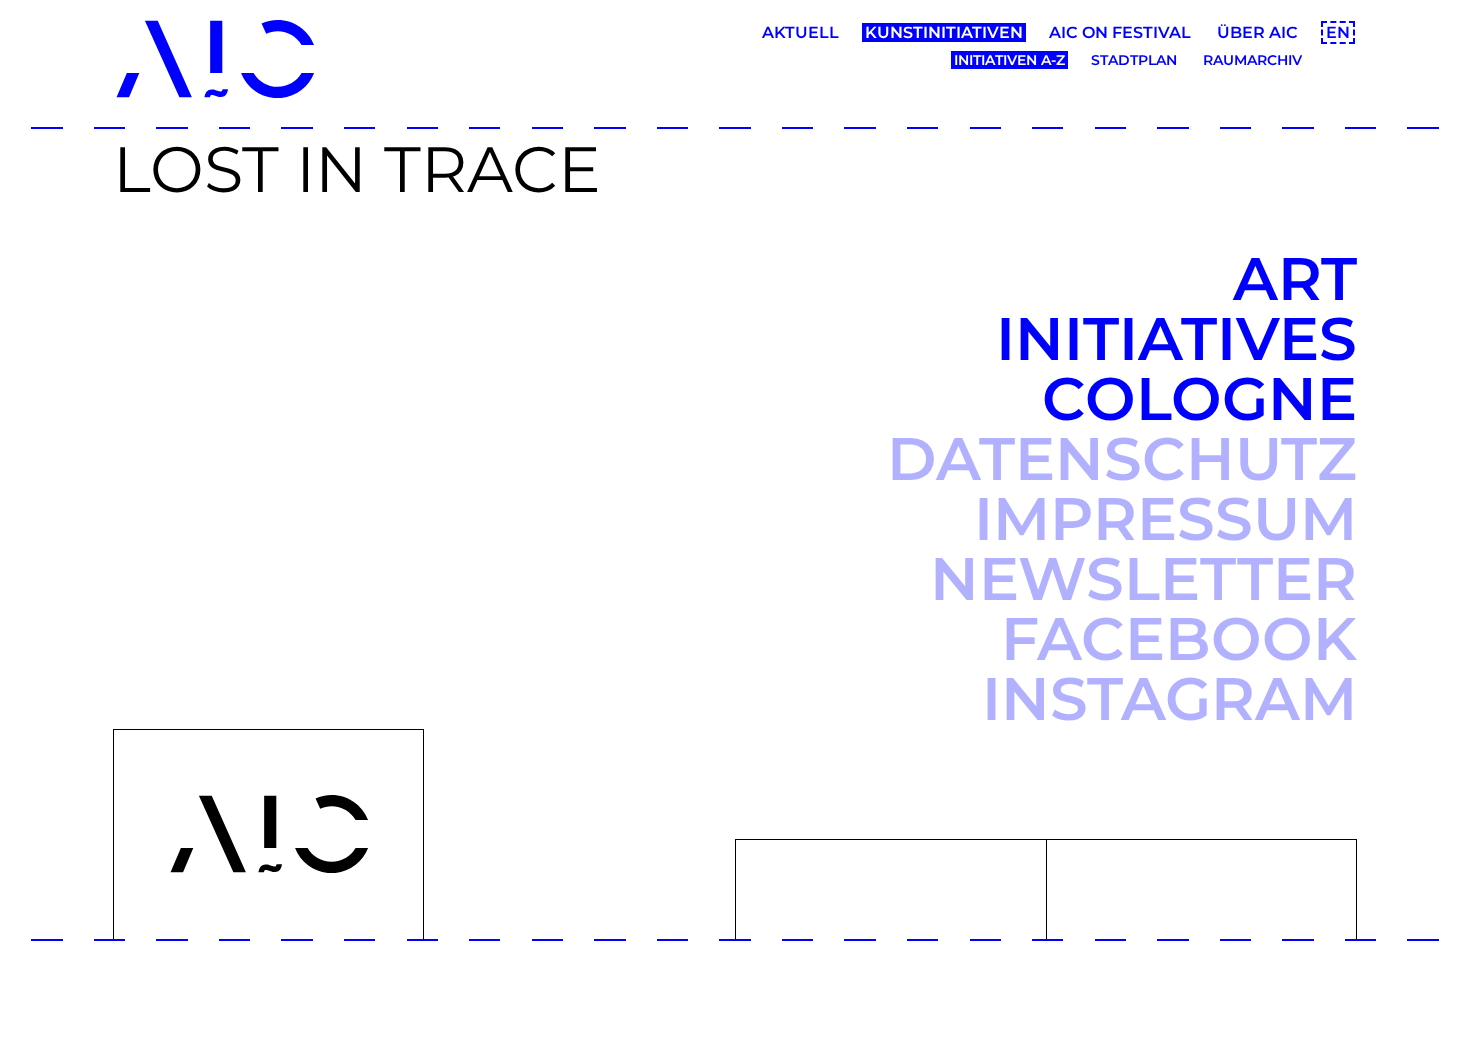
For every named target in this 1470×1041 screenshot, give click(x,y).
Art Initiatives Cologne (1176, 338)
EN (1338, 32)
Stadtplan (1134, 60)
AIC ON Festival (1120, 32)
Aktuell (800, 32)
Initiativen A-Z (1009, 60)
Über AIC (1257, 32)
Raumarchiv (1252, 60)
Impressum (1165, 518)
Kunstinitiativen (944, 32)
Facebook (1179, 638)
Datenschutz (1122, 458)
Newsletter (1143, 578)
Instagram (1169, 698)
